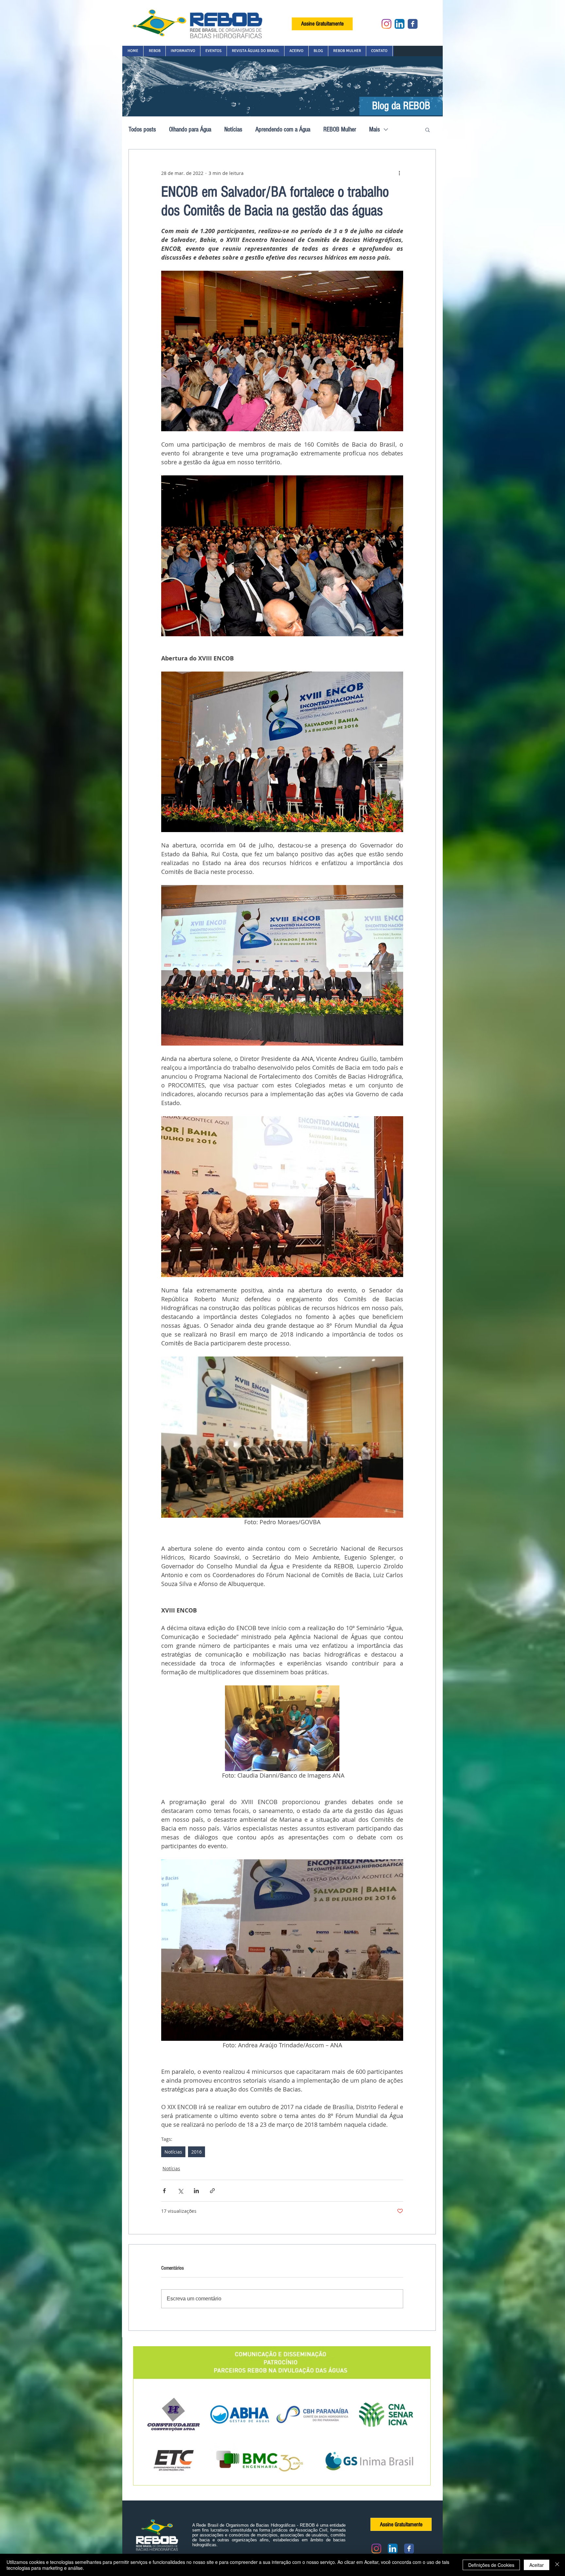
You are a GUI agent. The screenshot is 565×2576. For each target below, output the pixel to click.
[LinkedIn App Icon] (400, 24)
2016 (197, 2152)
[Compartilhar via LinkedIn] (196, 2191)
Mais (375, 129)
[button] (154, 51)
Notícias (233, 129)
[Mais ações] (399, 173)
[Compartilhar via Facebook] (164, 2191)
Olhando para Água (190, 129)
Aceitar (537, 2565)
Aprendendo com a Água (283, 129)
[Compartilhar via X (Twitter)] (180, 2191)
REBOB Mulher (340, 129)
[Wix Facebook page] (413, 24)
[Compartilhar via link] (212, 2191)
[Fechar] (557, 2565)
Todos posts (142, 129)
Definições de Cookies (491, 2565)
